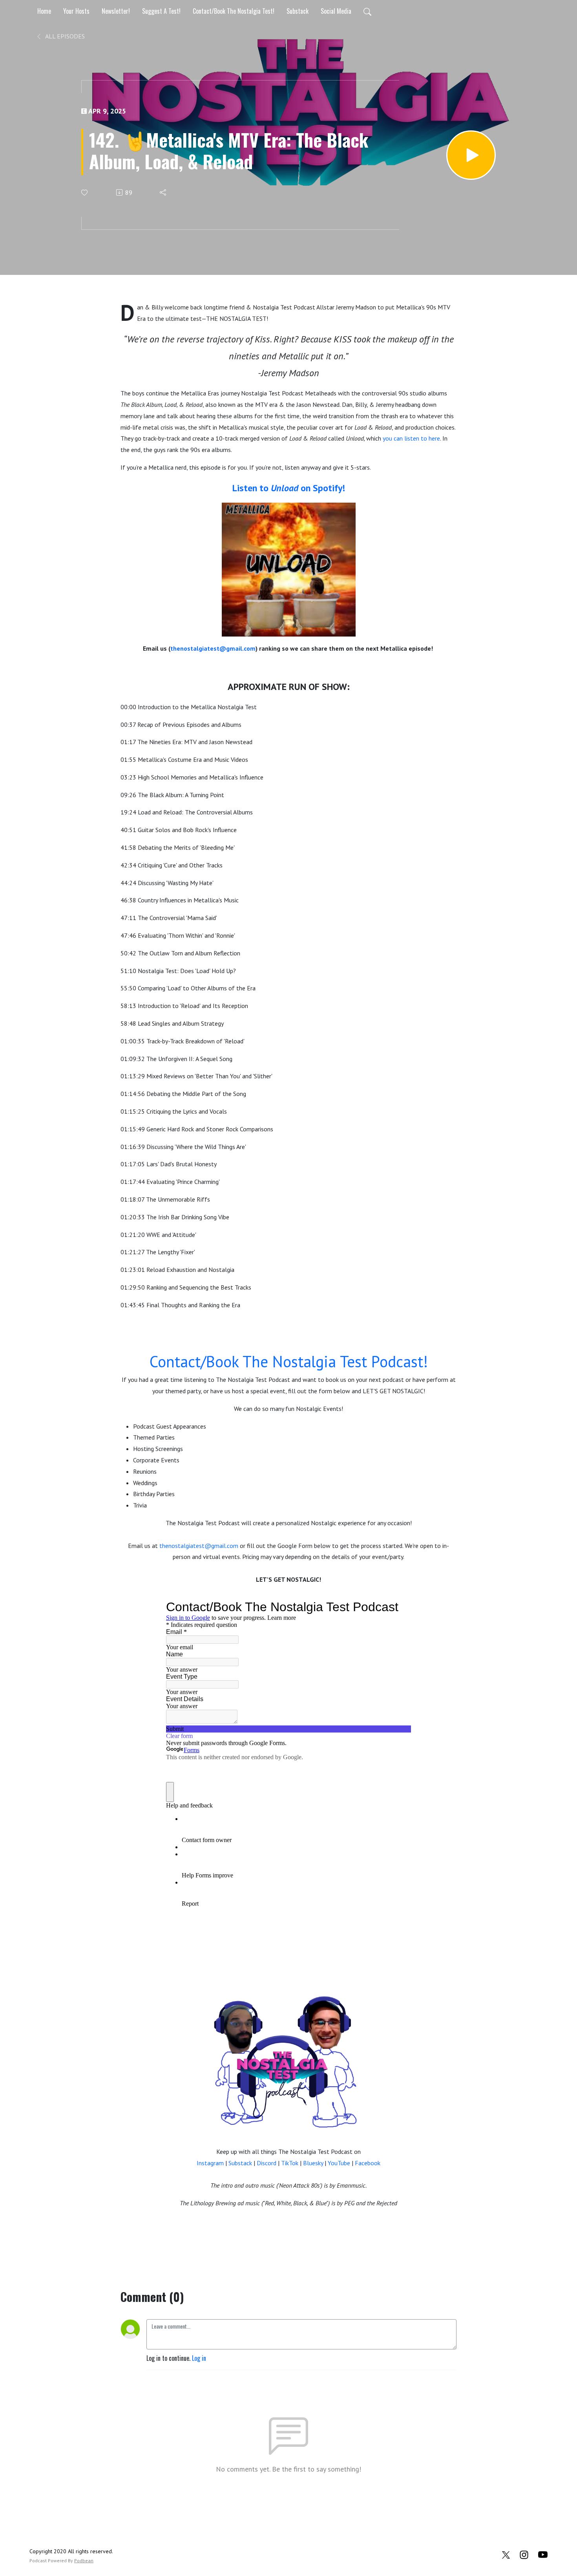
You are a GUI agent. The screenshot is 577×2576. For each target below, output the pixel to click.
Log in (199, 2358)
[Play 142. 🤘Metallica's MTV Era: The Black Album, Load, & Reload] (471, 155)
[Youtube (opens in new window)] (543, 2554)
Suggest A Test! (161, 11)
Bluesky (313, 2163)
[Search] (367, 11)
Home (44, 11)
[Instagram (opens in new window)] (524, 2554)
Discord (267, 2163)
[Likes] (85, 193)
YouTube (339, 2163)
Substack (298, 11)
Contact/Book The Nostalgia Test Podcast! (289, 1361)
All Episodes (64, 36)
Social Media (336, 11)
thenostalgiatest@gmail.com (213, 648)
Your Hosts (76, 11)
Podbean (84, 2560)
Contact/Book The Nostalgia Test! (234, 11)
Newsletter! (116, 11)
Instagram (210, 2163)
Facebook (368, 2163)
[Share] (163, 192)
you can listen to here (411, 438)
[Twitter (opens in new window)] (506, 2554)
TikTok (290, 2163)
